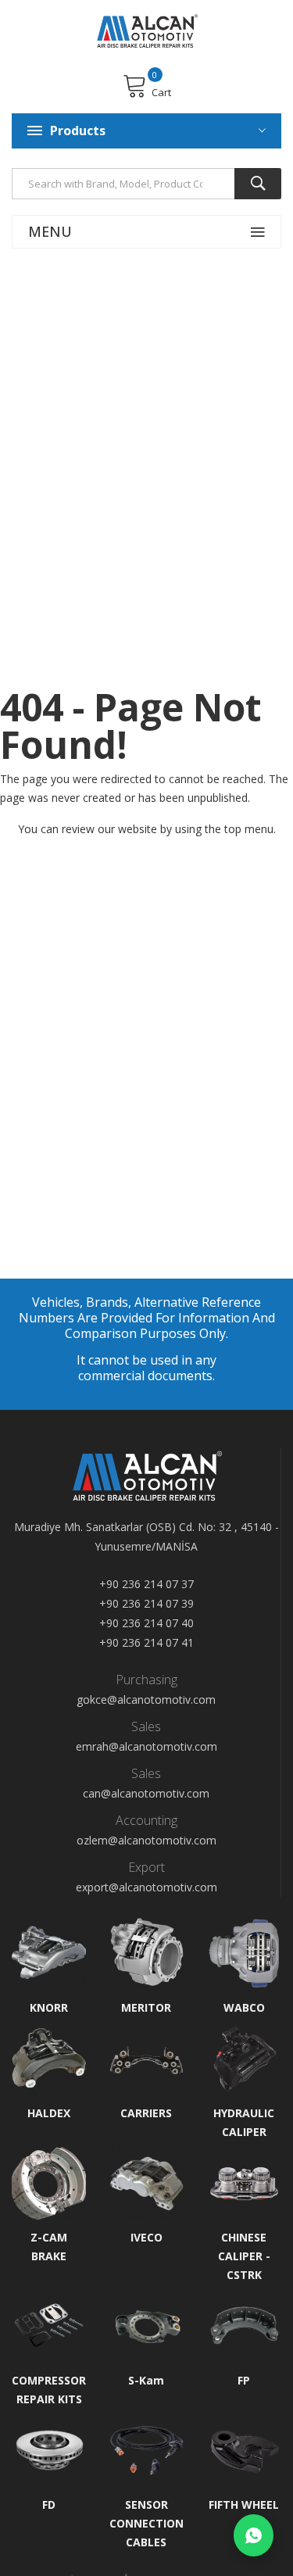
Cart (161, 92)
